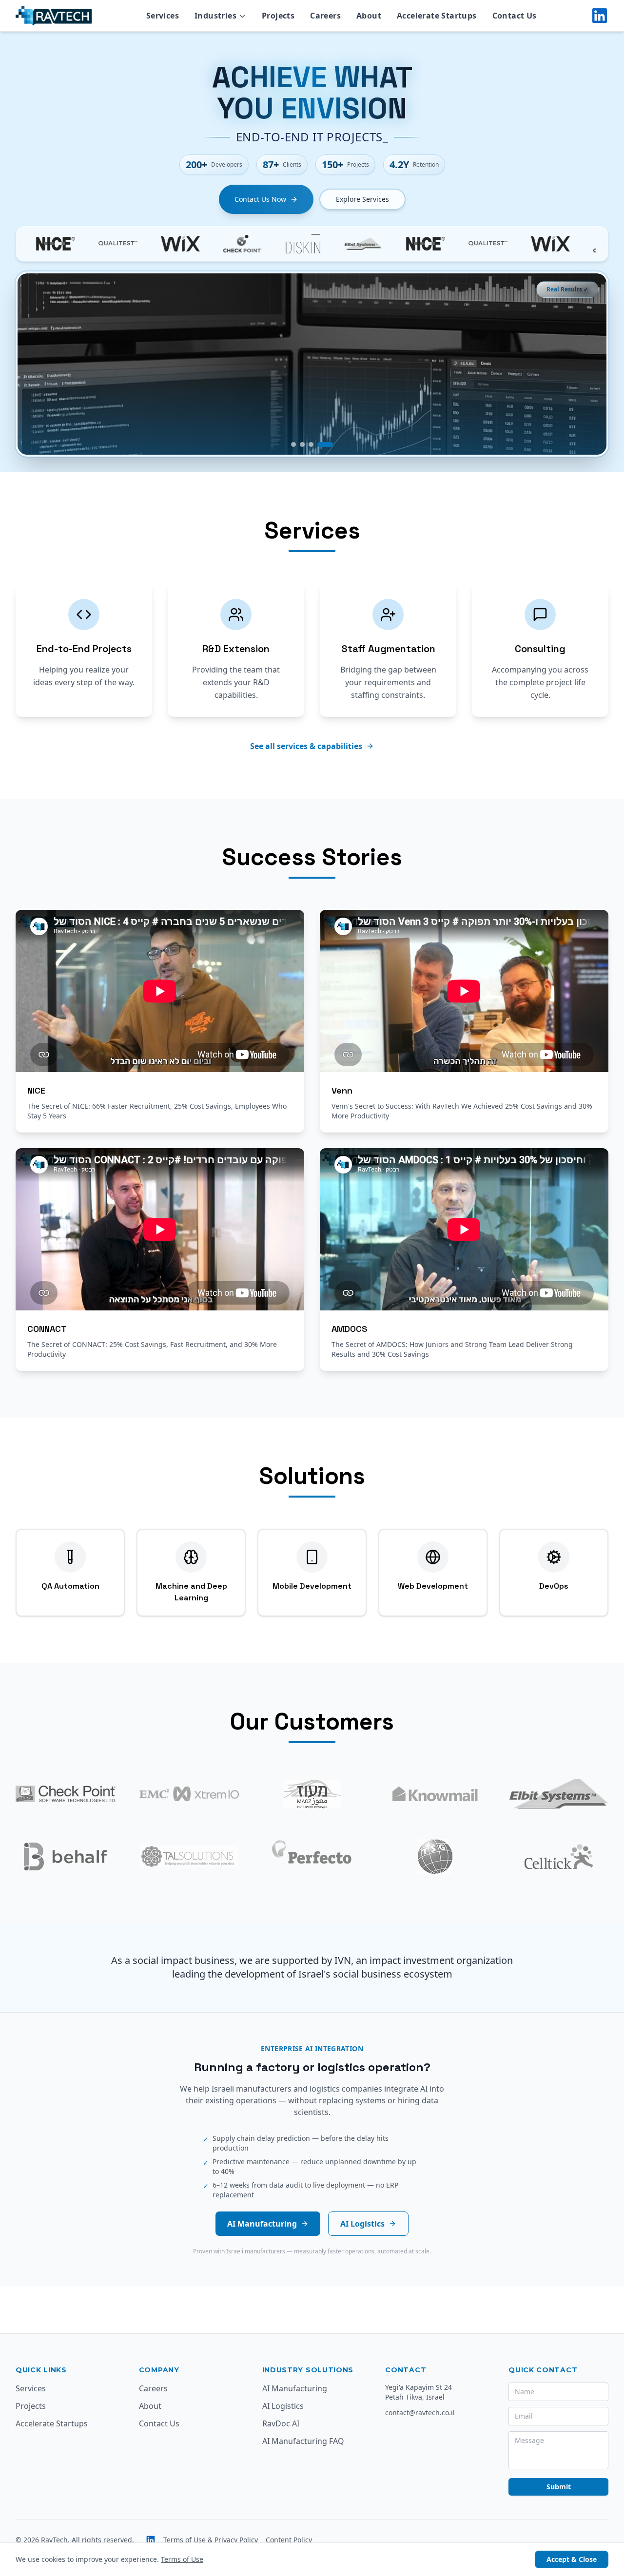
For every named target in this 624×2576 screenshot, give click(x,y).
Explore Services (362, 199)
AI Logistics (362, 2224)
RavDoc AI (281, 2423)
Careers (153, 2388)
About (150, 2406)
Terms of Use (182, 2559)
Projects (31, 2406)
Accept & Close (572, 2559)
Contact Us (159, 2423)
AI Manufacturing (262, 2224)
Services (31, 2388)
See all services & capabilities (306, 746)
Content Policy (289, 2540)
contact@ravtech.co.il (420, 2413)
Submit (559, 2487)
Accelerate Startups (52, 2423)
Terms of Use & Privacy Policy (211, 2540)
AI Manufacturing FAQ (303, 2441)
